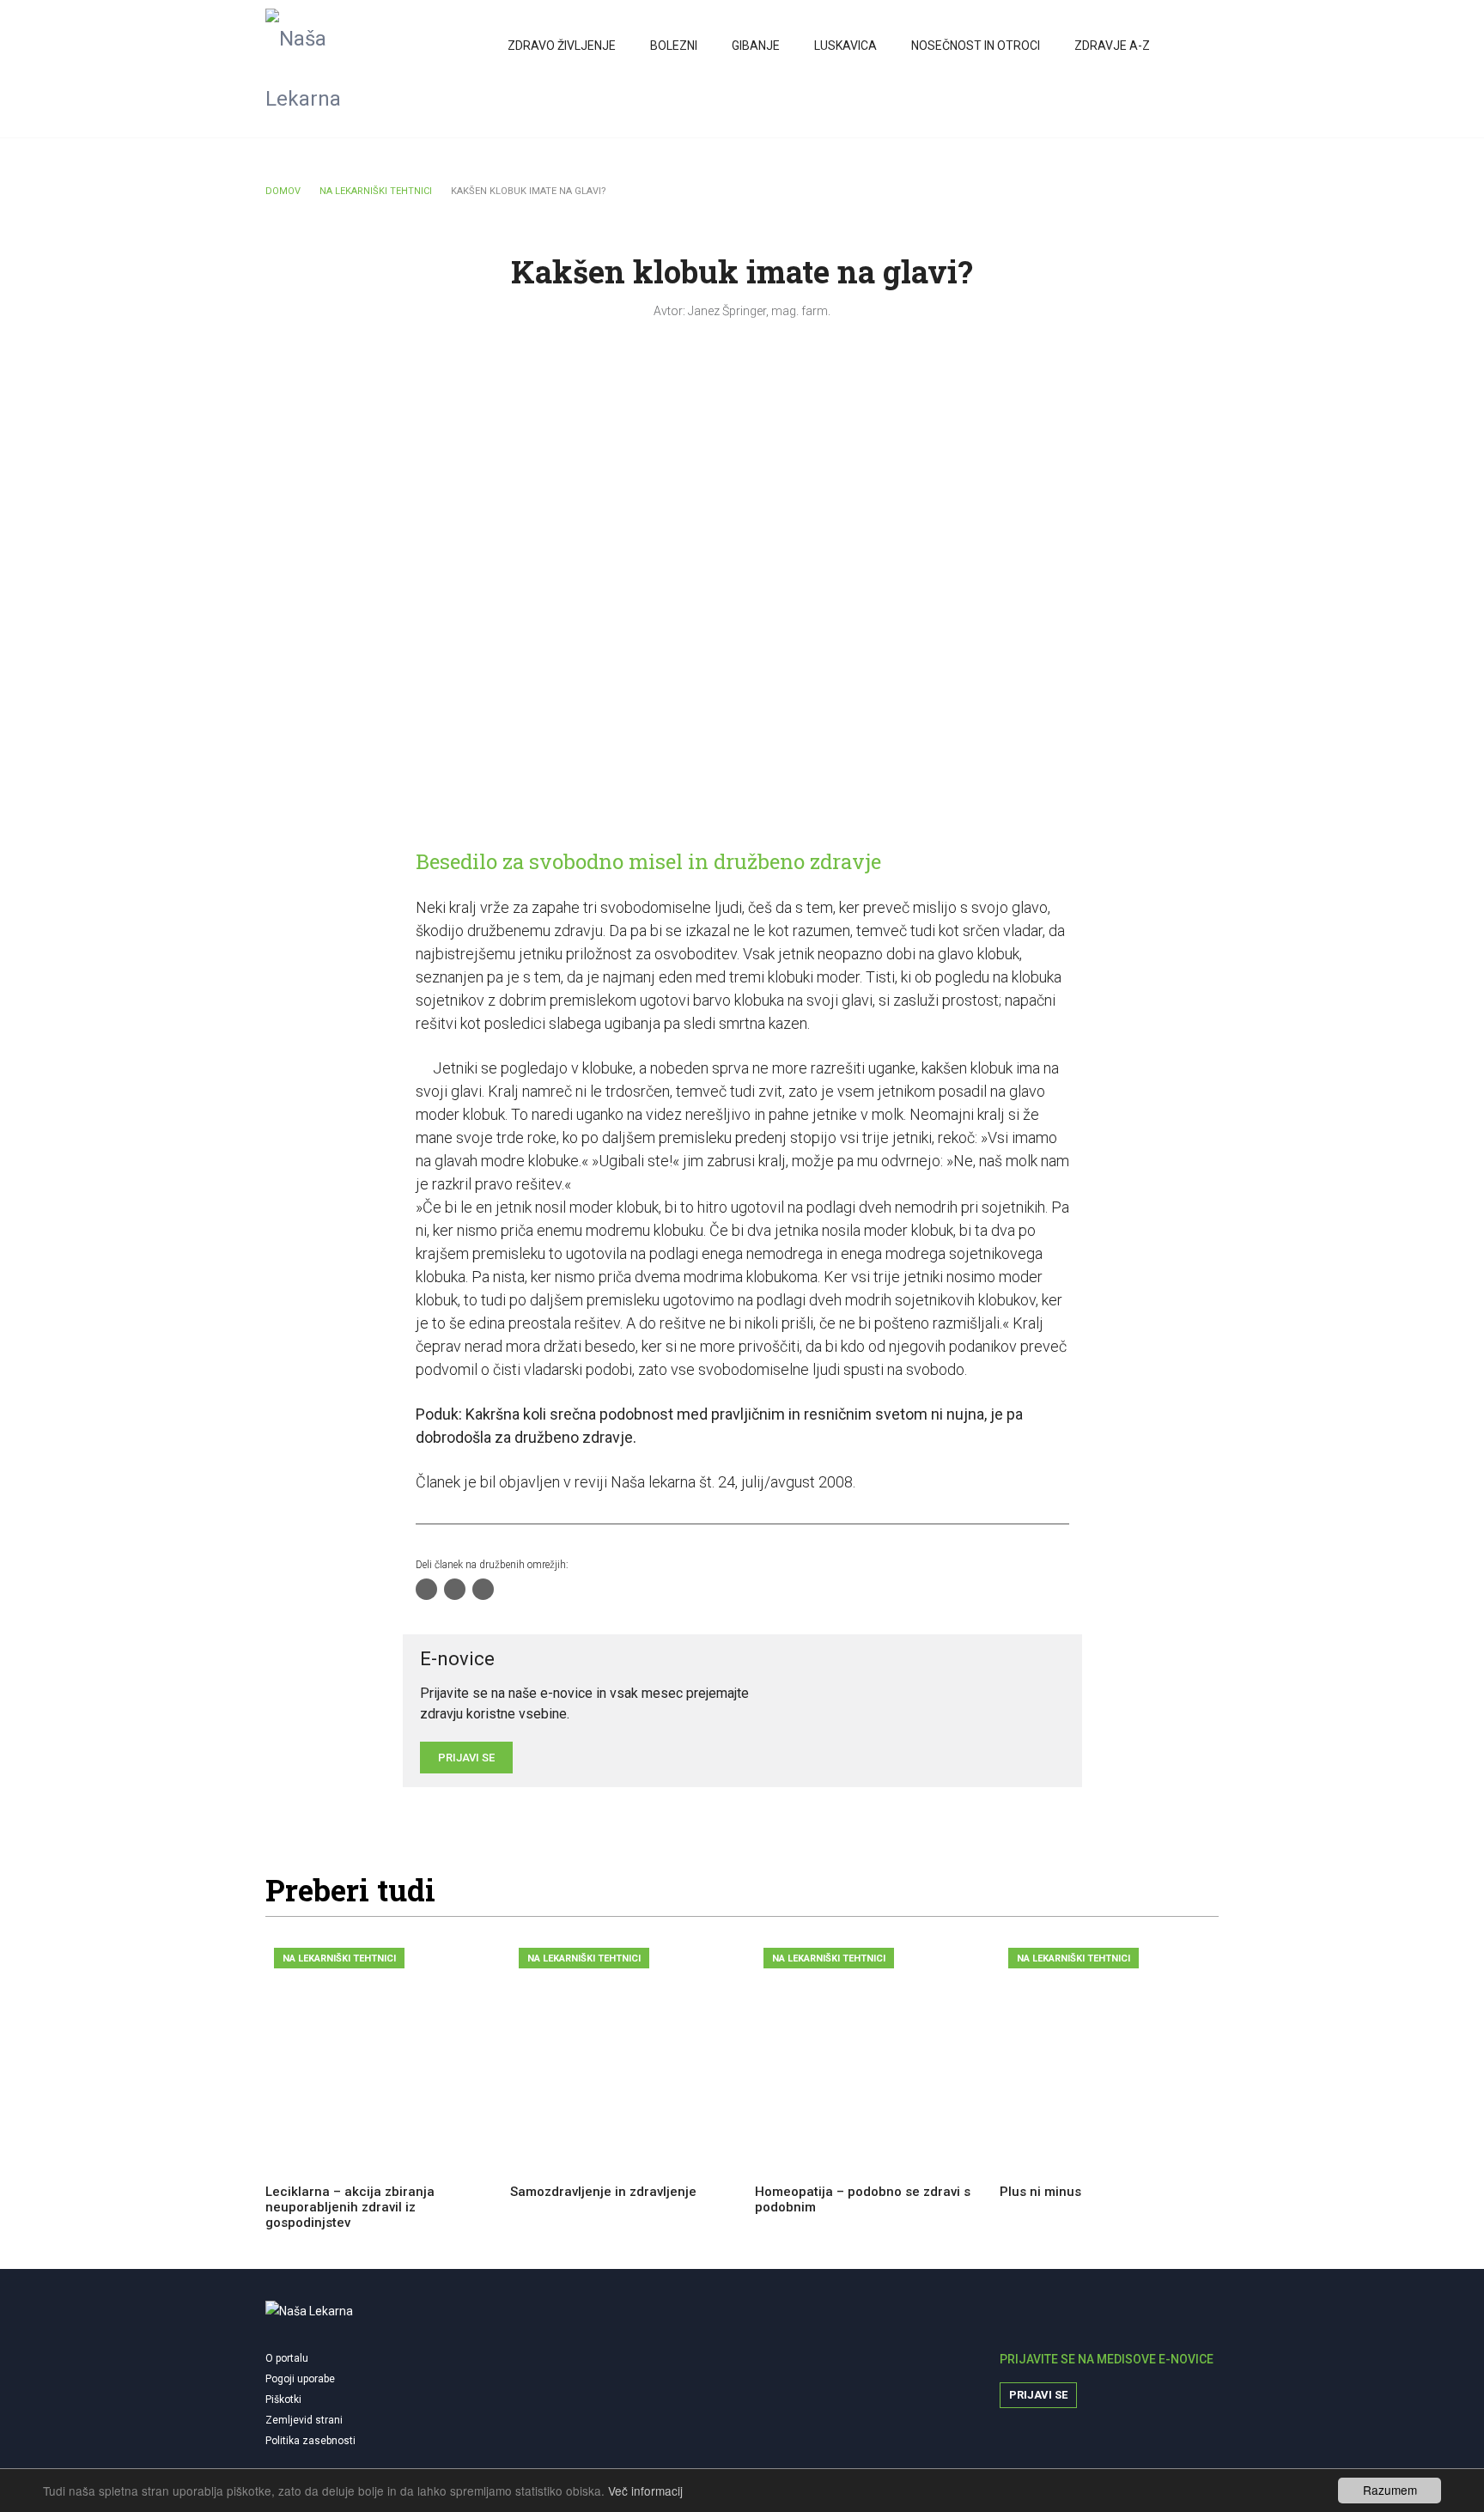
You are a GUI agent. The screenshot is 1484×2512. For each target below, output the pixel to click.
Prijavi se (1038, 2395)
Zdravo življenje (562, 46)
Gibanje (756, 46)
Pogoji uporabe (300, 2379)
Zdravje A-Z (1112, 46)
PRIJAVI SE (466, 1758)
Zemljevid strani (304, 2420)
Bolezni (674, 46)
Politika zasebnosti (310, 2441)
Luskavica (845, 46)
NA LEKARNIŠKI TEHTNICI (376, 191)
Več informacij (645, 2491)
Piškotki (283, 2399)
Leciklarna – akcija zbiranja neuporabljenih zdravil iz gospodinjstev (350, 2207)
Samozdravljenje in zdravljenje (603, 2192)
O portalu (287, 2358)
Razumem (1390, 2490)
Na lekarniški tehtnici (339, 1959)
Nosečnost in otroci (976, 46)
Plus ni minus (1040, 2192)
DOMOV (283, 191)
